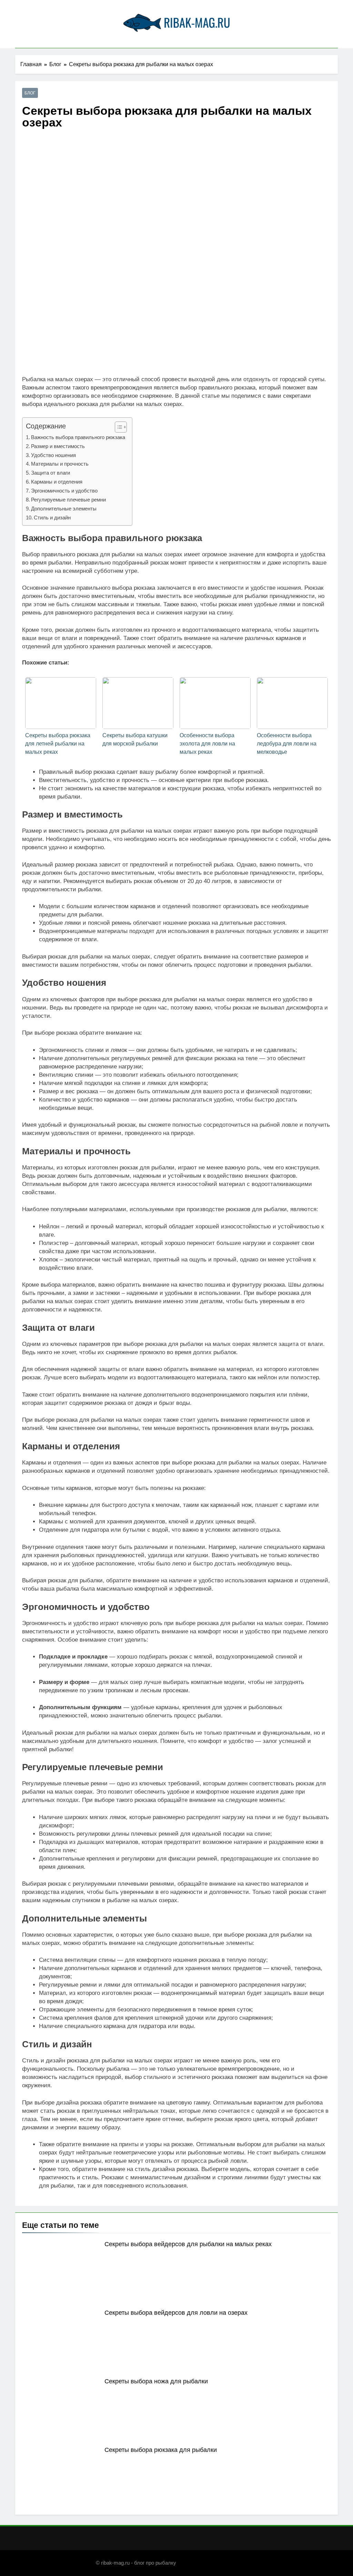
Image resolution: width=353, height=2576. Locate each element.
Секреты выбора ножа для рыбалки (156, 2381)
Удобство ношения (53, 455)
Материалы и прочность (60, 464)
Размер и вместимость (58, 446)
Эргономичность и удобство (64, 491)
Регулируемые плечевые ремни (68, 500)
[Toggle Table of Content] (117, 427)
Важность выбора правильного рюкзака (78, 437)
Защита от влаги (51, 473)
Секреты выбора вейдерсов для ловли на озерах (176, 2313)
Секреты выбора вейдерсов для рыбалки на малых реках (188, 2244)
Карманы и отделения (57, 482)
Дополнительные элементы (64, 509)
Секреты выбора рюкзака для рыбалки (161, 2450)
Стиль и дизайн (52, 518)
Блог (30, 93)
